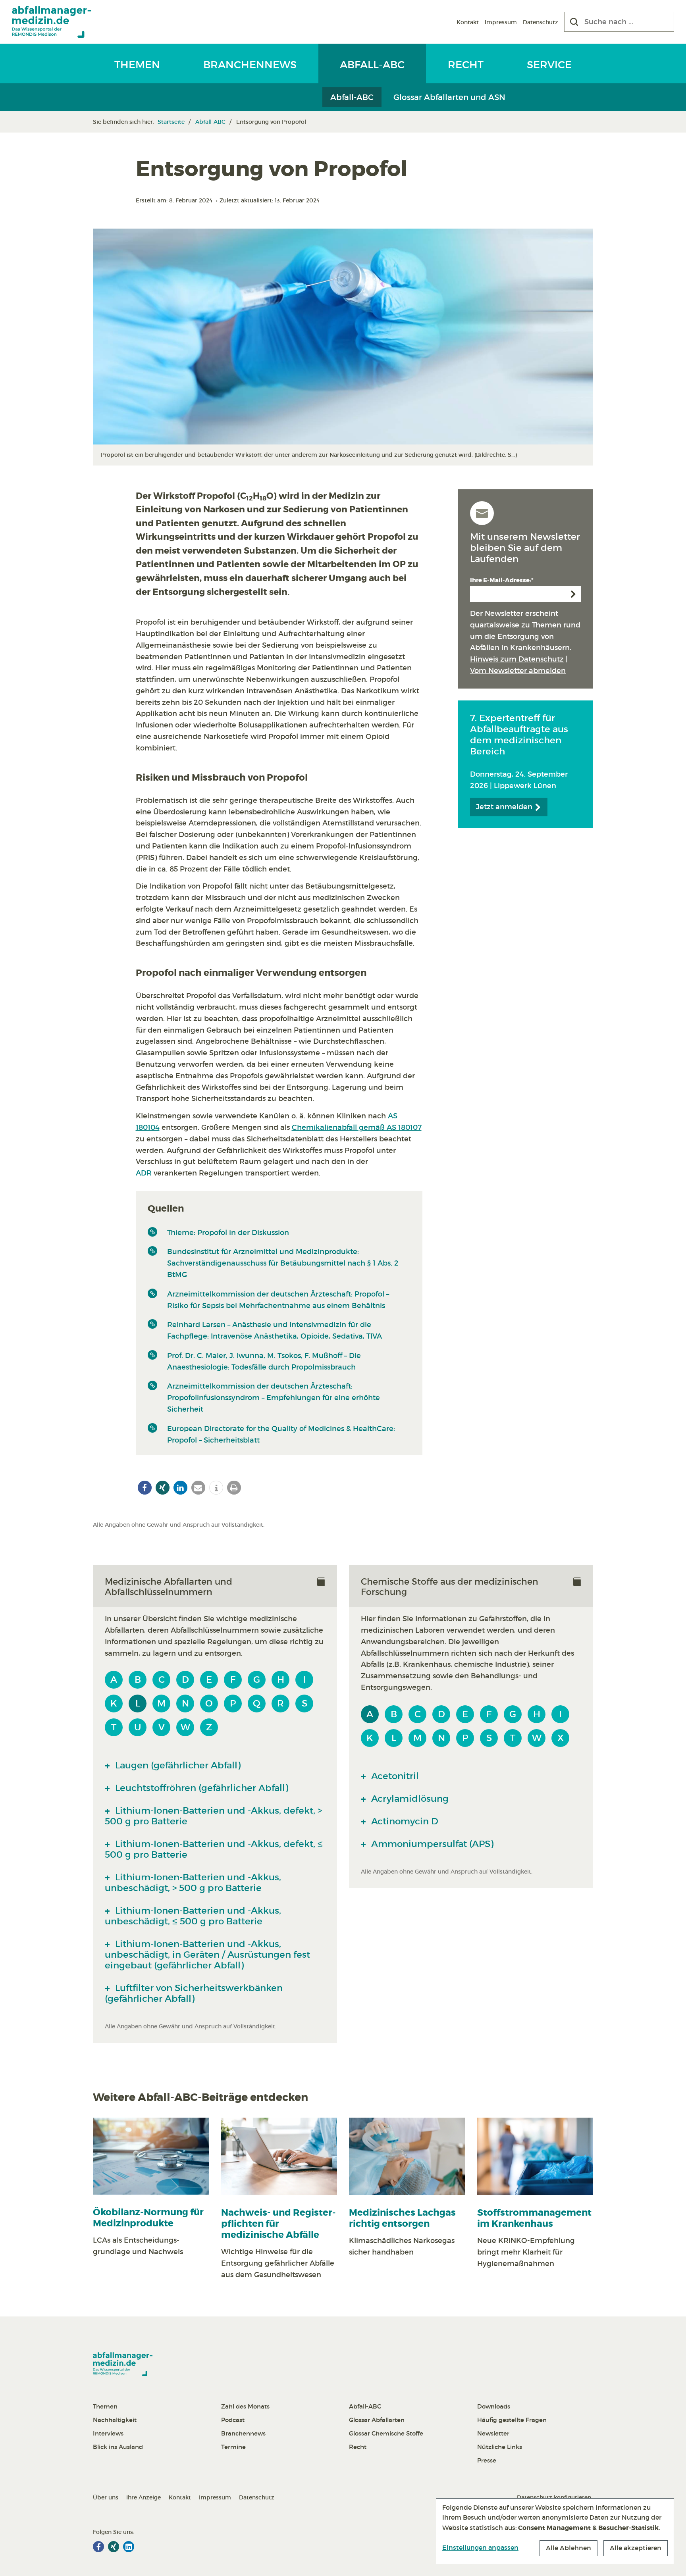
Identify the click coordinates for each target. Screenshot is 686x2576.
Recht (466, 65)
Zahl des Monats (245, 2406)
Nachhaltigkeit (115, 2420)
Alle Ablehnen (568, 2548)
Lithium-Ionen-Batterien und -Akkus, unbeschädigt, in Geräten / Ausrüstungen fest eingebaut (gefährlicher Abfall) (207, 1955)
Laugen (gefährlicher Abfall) (177, 1765)
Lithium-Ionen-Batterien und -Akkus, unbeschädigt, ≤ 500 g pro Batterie (193, 1916)
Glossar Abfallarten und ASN (449, 97)
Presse (487, 2460)
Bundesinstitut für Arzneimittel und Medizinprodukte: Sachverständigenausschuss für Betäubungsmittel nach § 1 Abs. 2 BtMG (283, 1263)
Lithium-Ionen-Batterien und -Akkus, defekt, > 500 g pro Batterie (213, 1816)
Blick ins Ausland (118, 2447)
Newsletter (493, 2433)
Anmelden (573, 594)
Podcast (233, 2420)
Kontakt (468, 22)
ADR (144, 1173)
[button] (145, 1488)
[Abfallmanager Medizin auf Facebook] (98, 2547)
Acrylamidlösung (409, 1799)
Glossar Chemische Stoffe (386, 2433)
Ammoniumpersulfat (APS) (431, 1844)
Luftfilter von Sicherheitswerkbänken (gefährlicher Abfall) (194, 1993)
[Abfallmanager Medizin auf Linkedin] (129, 2547)
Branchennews (250, 65)
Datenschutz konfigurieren (554, 2497)
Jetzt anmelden (505, 807)
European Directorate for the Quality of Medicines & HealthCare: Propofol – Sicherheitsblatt (281, 1434)
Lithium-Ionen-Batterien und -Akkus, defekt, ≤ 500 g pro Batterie (214, 1849)
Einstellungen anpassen (480, 2547)
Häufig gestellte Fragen (512, 2420)
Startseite (171, 122)
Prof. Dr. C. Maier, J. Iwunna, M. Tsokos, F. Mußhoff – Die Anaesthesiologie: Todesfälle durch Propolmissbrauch (264, 1361)
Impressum (501, 22)
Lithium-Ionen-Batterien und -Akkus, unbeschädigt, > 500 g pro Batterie (193, 1882)
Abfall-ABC (372, 65)
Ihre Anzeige (144, 2497)
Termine (233, 2447)
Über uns (106, 2497)
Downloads (494, 2406)
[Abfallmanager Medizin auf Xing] (114, 2547)
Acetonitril (394, 1776)
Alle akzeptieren (636, 2548)
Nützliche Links (500, 2447)
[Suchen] (574, 22)
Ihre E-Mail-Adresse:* (502, 580)
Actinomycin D (404, 1821)
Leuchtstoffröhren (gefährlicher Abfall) (200, 1788)
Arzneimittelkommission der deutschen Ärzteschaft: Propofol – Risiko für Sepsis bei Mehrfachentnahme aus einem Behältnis (278, 1300)
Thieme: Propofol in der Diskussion (228, 1233)
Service (549, 65)
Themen (137, 65)
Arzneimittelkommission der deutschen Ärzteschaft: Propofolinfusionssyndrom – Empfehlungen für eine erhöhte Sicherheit (274, 1398)
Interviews (108, 2433)
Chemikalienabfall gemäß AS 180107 (357, 1127)
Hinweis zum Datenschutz (517, 659)
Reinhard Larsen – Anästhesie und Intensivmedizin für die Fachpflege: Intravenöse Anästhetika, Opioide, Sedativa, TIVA (275, 1330)
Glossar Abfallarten (377, 2420)
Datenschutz (541, 22)
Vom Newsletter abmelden (518, 671)
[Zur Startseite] (52, 22)
